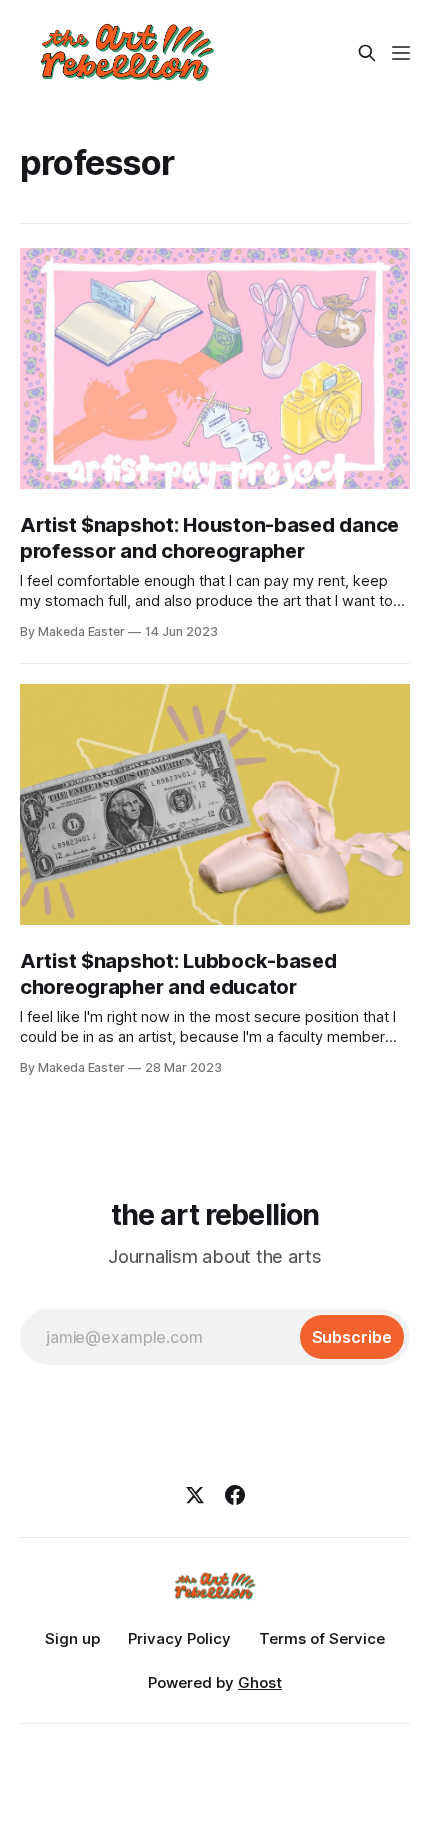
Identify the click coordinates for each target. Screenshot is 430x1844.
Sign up (72, 1638)
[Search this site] (367, 53)
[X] (195, 1495)
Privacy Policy (179, 1638)
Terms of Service (322, 1638)
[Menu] (401, 53)
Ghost (260, 1682)
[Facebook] (235, 1495)
